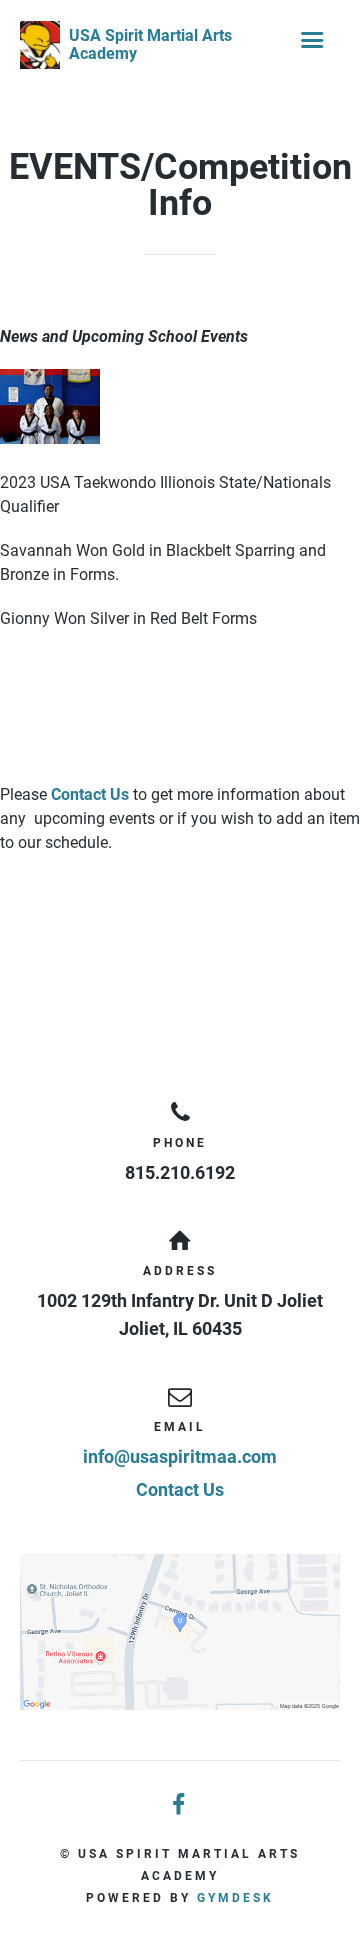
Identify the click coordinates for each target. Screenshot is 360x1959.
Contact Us (90, 794)
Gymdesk (235, 1898)
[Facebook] (180, 1805)
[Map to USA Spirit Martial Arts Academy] (180, 1632)
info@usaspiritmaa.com (180, 1456)
